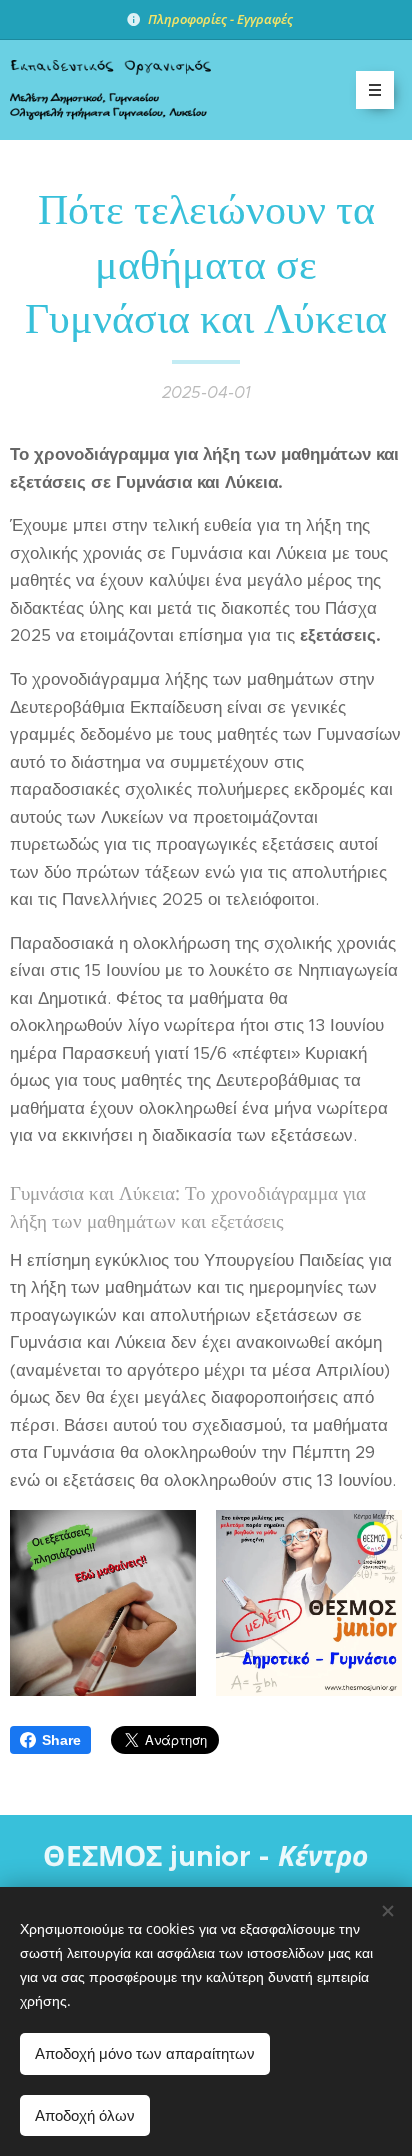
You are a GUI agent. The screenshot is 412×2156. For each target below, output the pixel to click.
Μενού (375, 90)
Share (61, 1740)
